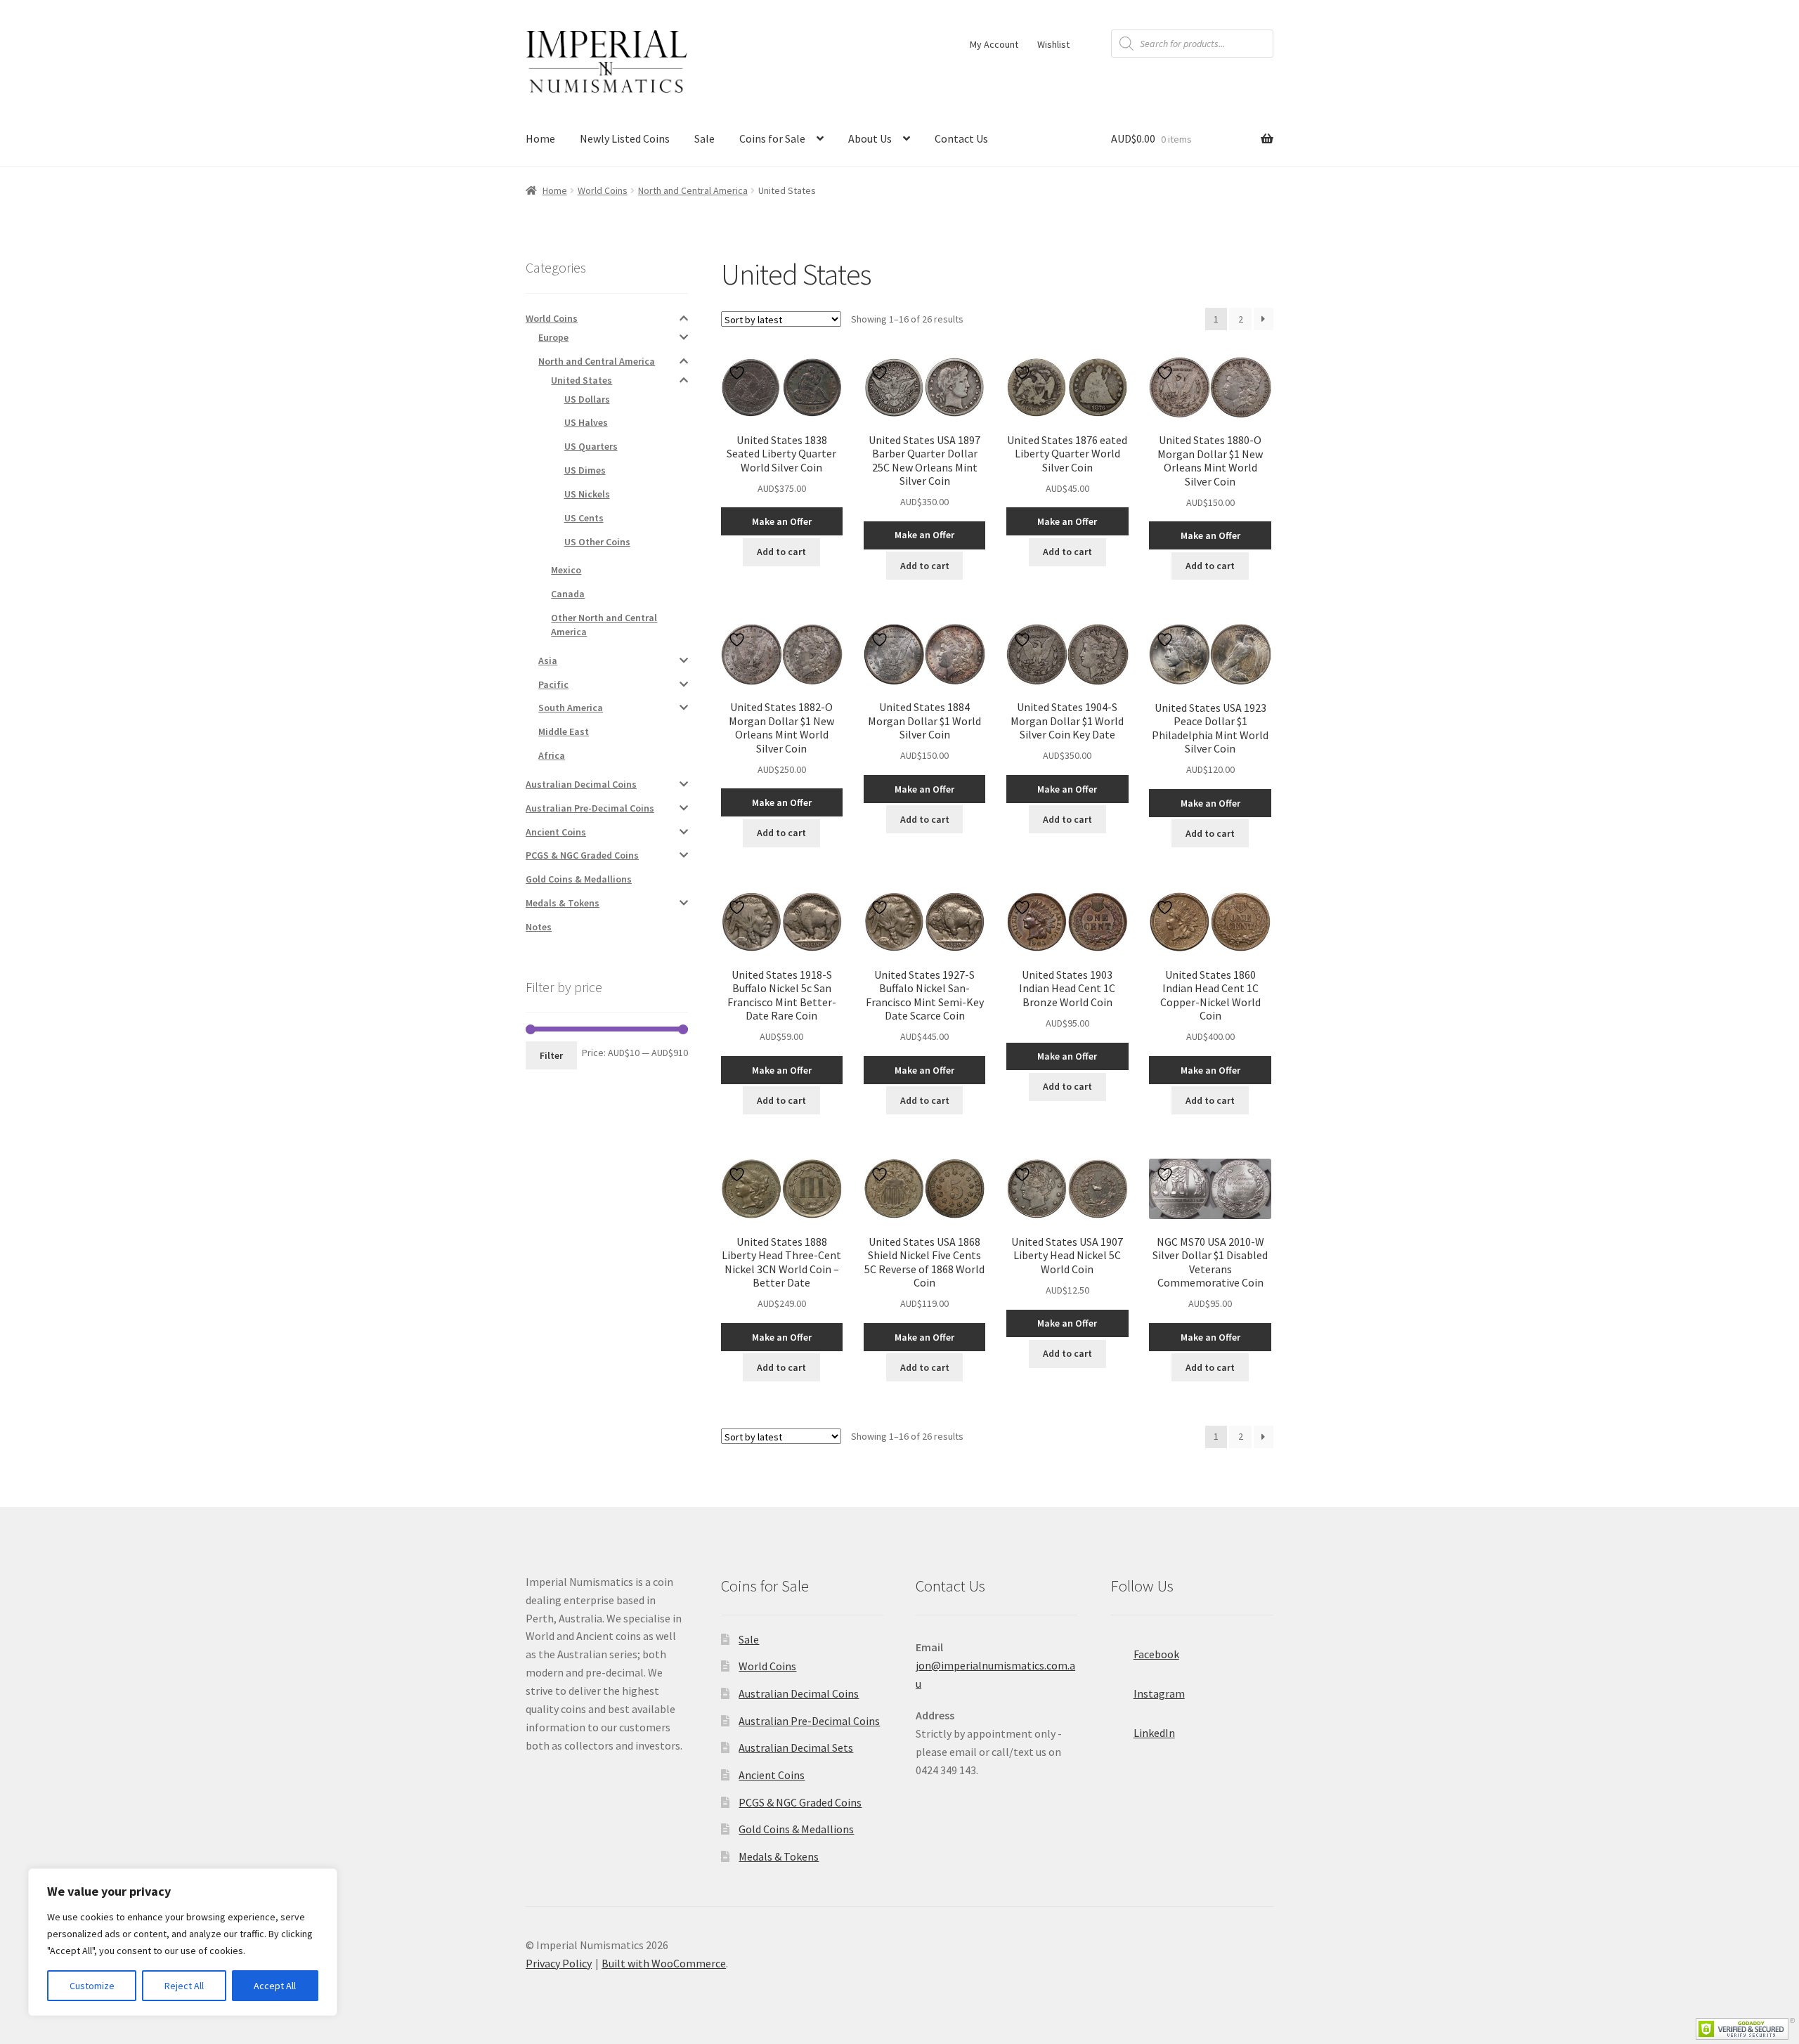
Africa (552, 755)
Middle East (564, 731)
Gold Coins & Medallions (579, 879)
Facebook (1156, 1654)
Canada (568, 594)
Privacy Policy (559, 1963)
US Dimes (585, 470)
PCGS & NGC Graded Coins (582, 855)
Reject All (184, 1986)
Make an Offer (782, 521)
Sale (704, 138)
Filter (551, 1055)
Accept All (275, 1986)
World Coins (603, 190)
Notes (539, 927)
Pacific (553, 684)
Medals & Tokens (563, 903)
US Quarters (591, 446)
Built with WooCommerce (664, 1963)
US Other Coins (597, 542)
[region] (183, 1942)
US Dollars (587, 399)
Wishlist (1053, 44)
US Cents (584, 518)
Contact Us (961, 138)
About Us (870, 138)
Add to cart (781, 552)
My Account (994, 44)
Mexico (566, 570)
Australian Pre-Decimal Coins (590, 808)
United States (582, 380)
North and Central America (693, 190)
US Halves (586, 422)
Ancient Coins (556, 832)
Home (540, 138)
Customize (92, 1986)
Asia (548, 660)
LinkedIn (1154, 1733)
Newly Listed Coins (625, 138)
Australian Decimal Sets (796, 1747)
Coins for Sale (772, 138)
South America (571, 708)
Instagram (1159, 1693)
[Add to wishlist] (739, 373)
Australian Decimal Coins (581, 784)
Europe (553, 337)
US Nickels (587, 494)
